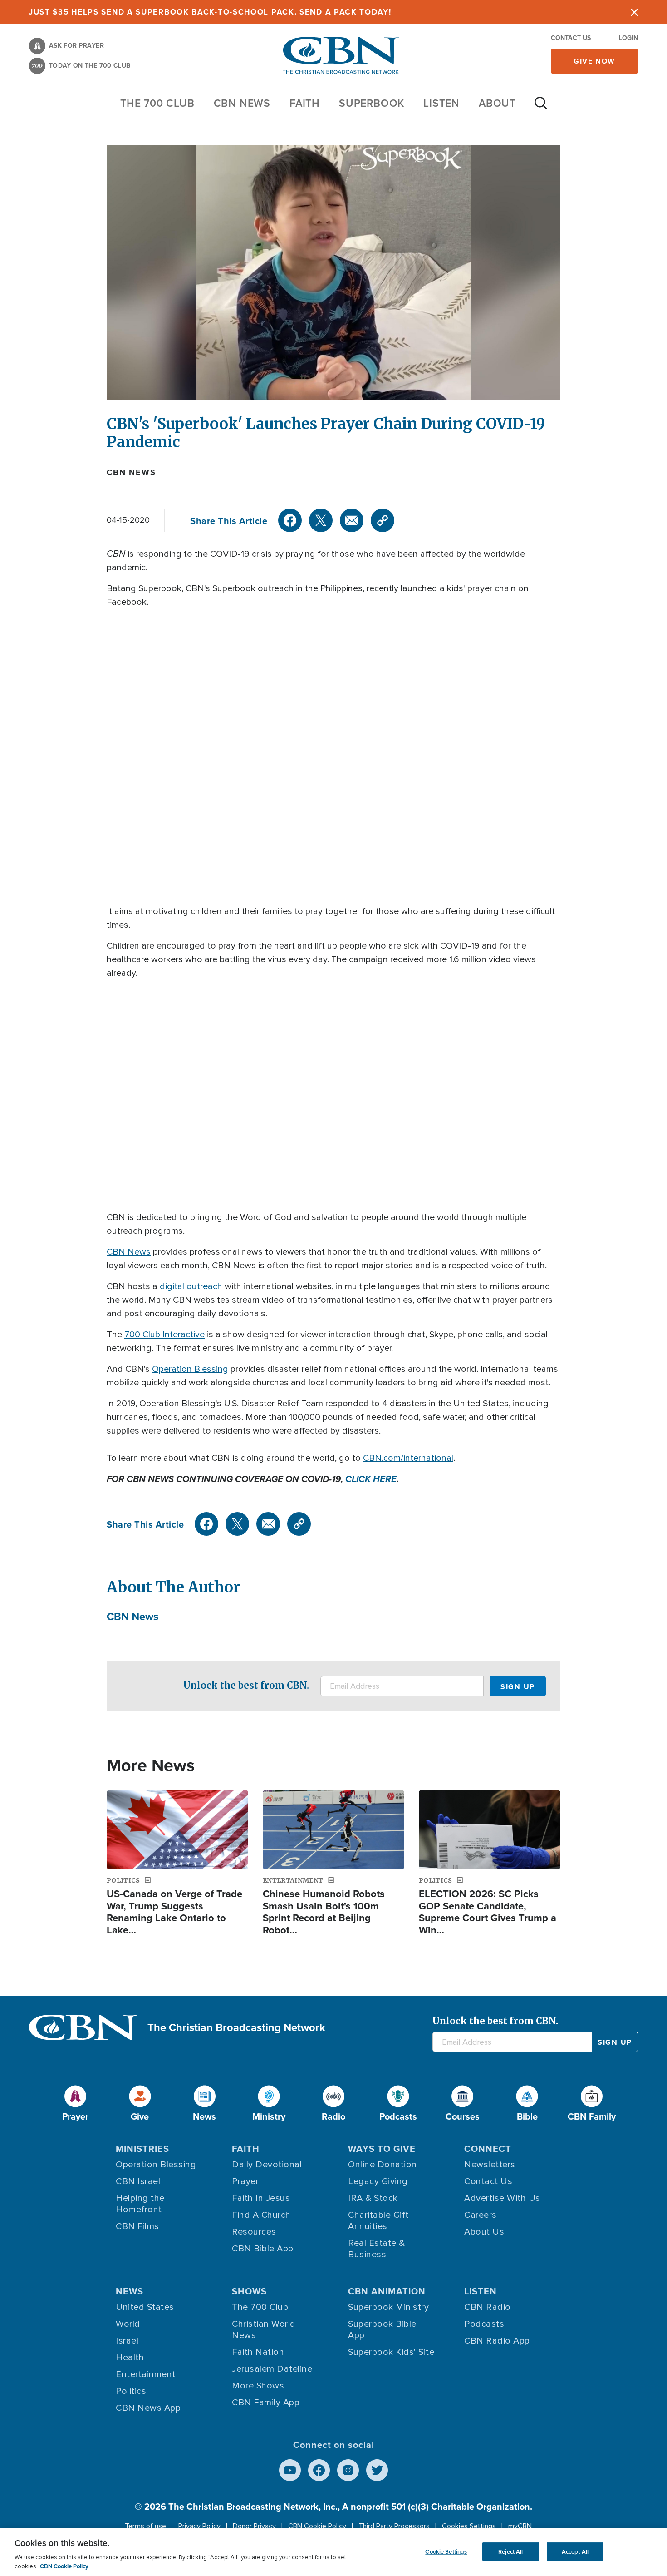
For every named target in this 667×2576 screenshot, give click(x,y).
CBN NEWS (242, 103)
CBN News (131, 472)
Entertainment (146, 2374)
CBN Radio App (497, 2341)
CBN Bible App (263, 2249)
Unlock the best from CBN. (246, 1685)
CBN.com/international (408, 1458)
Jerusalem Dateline (272, 2369)
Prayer (245, 2181)
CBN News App (148, 2408)
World (128, 2324)
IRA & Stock (373, 2198)
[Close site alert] (634, 12)
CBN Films (137, 2226)
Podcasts (484, 2324)
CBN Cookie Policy (317, 2526)
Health (130, 2358)
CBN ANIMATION (387, 2291)
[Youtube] (290, 2470)
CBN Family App (266, 2403)
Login (628, 38)
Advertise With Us (502, 2198)
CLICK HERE (371, 1479)
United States (145, 2307)
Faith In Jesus (261, 2198)
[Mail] (352, 520)
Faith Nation (258, 2352)
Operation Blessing (190, 1369)
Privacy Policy (199, 2526)
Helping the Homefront (140, 2204)
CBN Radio (488, 2307)
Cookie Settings (446, 2551)
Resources (254, 2232)
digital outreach (192, 1286)
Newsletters (490, 2165)
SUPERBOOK (372, 103)
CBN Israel (138, 2181)
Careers (481, 2215)
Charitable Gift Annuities (378, 2221)
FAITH (305, 103)
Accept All (575, 2551)
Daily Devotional (267, 2165)
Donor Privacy (254, 2526)
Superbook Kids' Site (391, 2352)
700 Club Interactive (164, 1335)
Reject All (510, 2551)
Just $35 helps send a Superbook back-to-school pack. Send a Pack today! (210, 12)
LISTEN (441, 103)
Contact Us (571, 38)
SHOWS (249, 2291)
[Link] (383, 520)
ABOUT (497, 103)
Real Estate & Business (377, 2249)
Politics (131, 2391)
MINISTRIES (142, 2148)
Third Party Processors (394, 2526)
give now (594, 61)
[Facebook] (290, 520)
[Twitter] (321, 520)
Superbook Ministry (388, 2307)
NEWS (130, 2291)
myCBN (520, 2526)
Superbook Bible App (382, 2330)
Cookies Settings (469, 2526)
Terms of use (145, 2526)
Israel (127, 2341)
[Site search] (541, 108)
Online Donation (383, 2165)
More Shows (258, 2386)
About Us (484, 2232)
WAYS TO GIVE (382, 2148)
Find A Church (261, 2215)
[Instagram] (348, 2470)
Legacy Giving (378, 2181)
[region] (333, 2552)
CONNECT (488, 2148)
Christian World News (264, 2330)
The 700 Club (157, 103)
